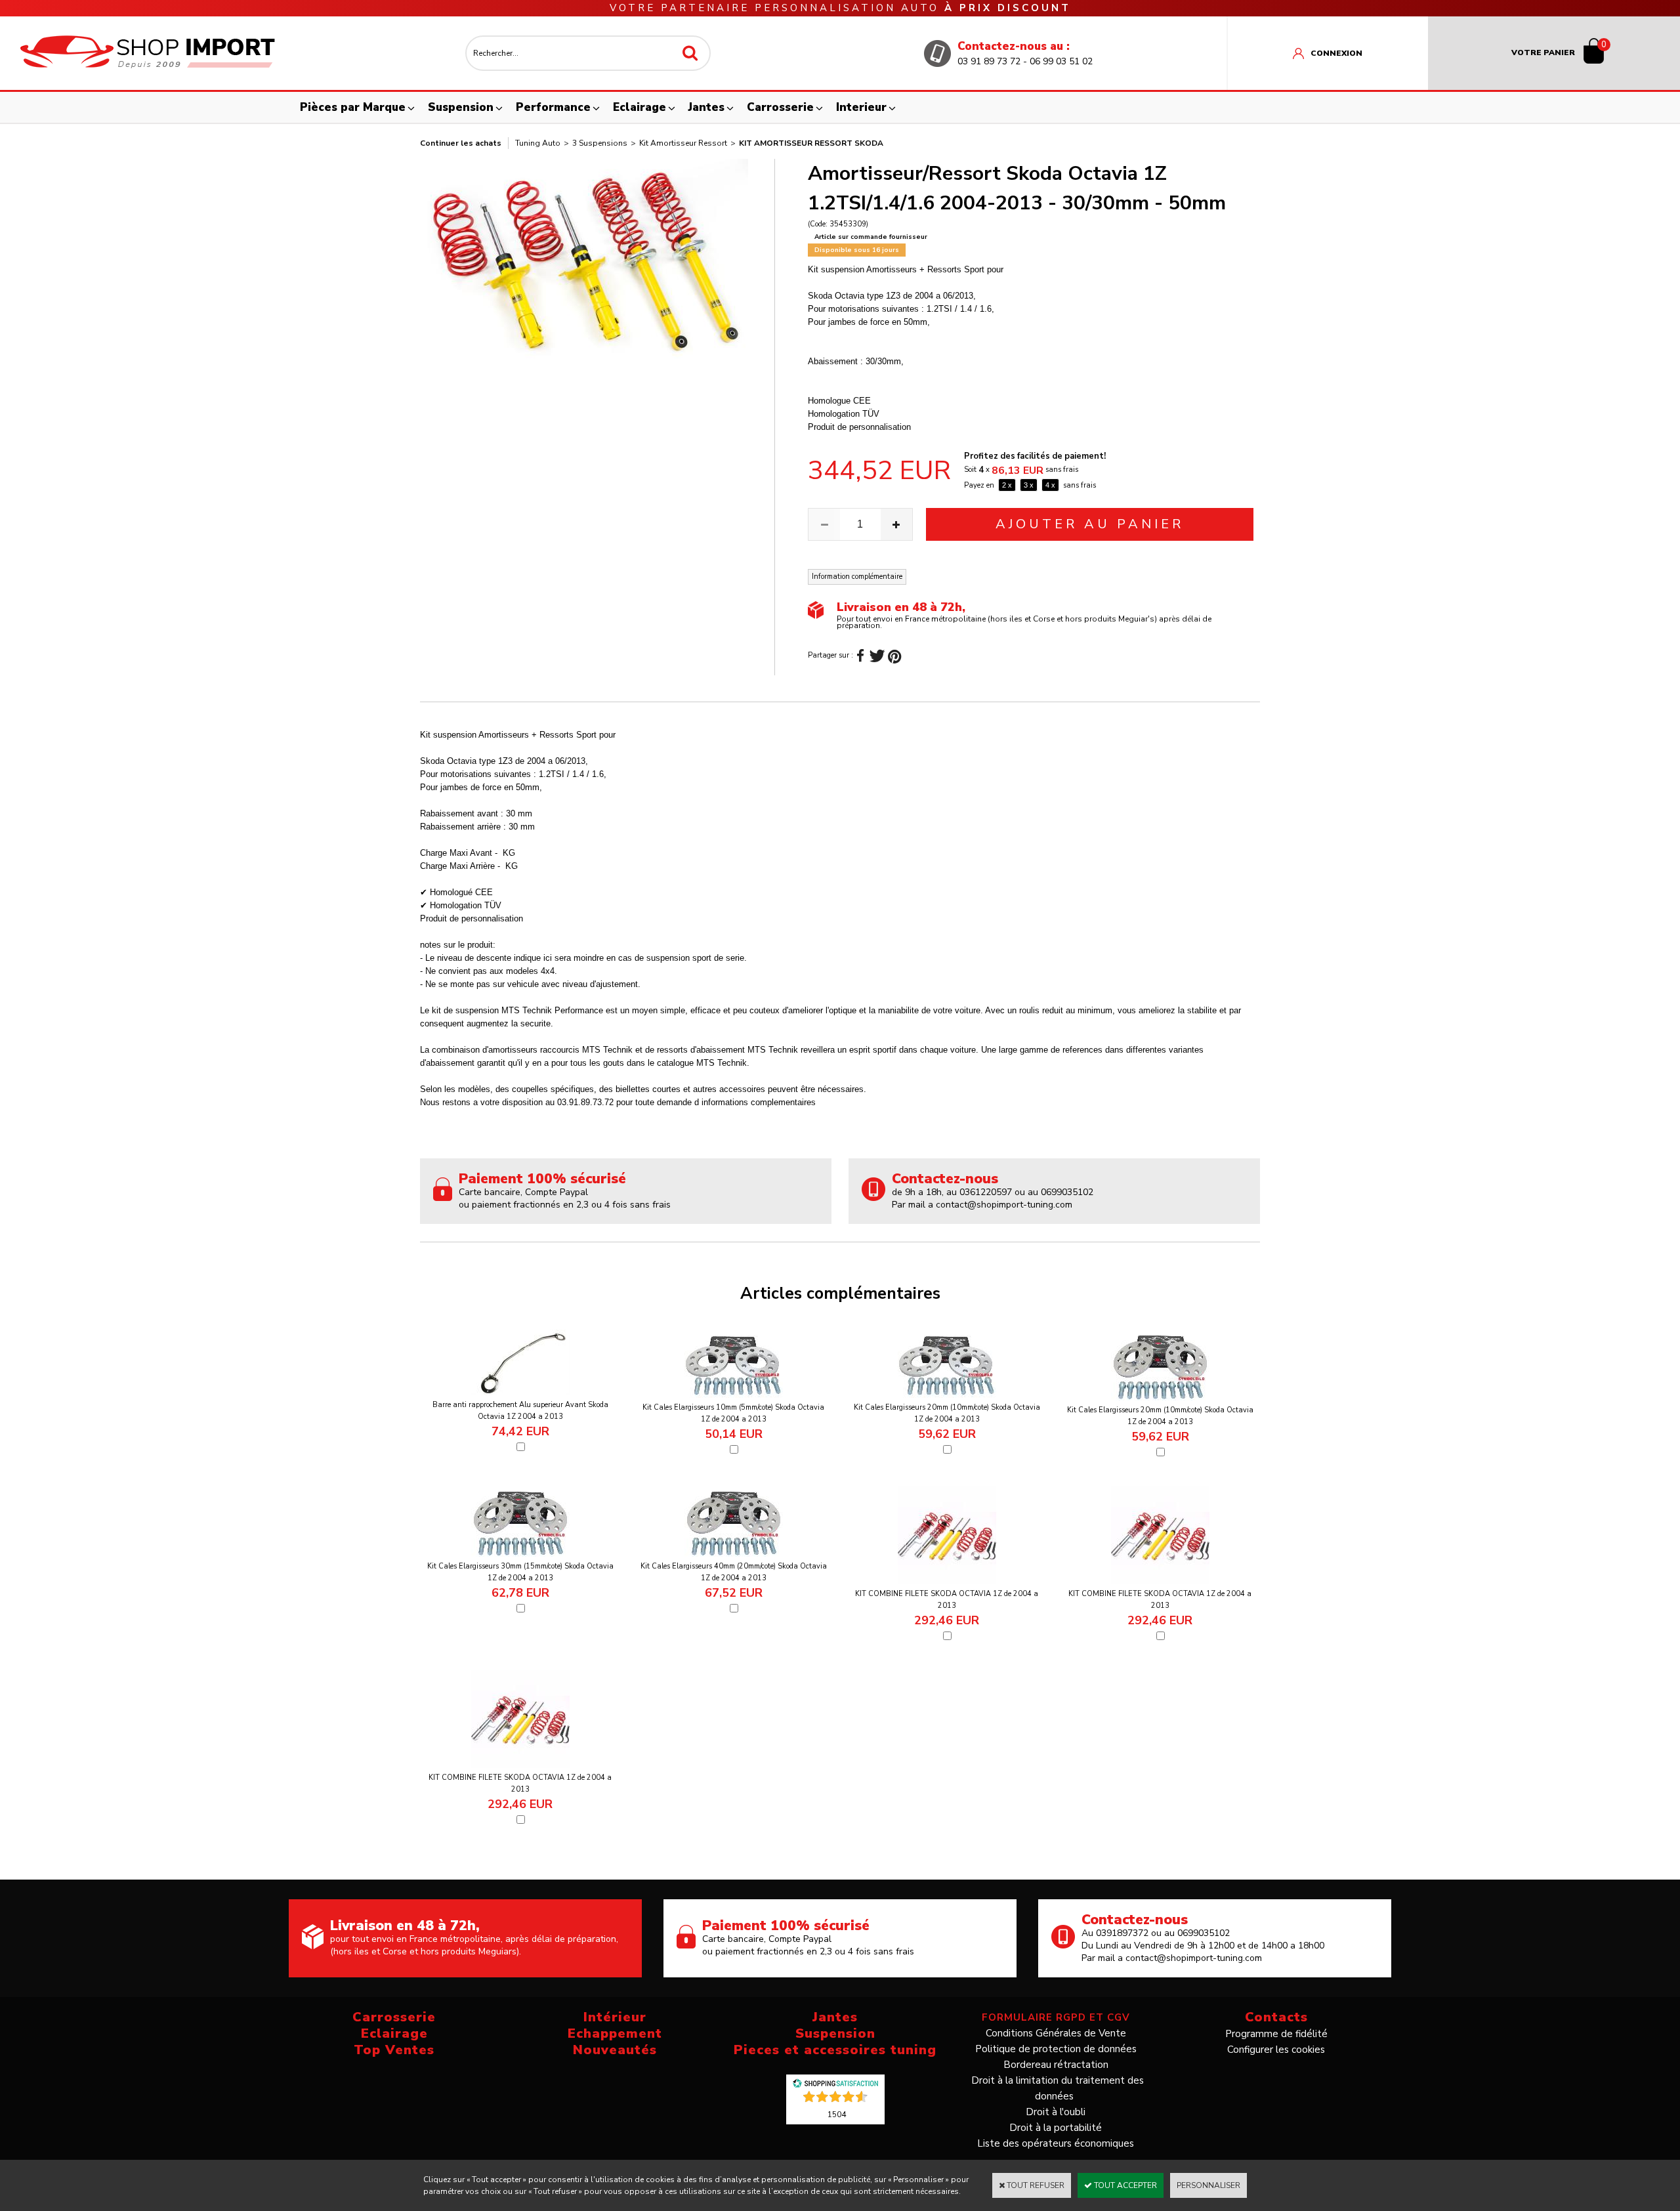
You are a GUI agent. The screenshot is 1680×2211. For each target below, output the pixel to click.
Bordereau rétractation (1056, 2065)
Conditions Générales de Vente (1056, 2033)
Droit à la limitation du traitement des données (1058, 2088)
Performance (553, 107)
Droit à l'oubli (1056, 2112)
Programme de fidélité (1276, 2034)
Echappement (615, 2033)
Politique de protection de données (1056, 2049)
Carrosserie (780, 107)
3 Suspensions (600, 143)
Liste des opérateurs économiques (1056, 2143)
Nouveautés (615, 2050)
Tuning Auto (538, 143)
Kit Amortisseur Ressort (683, 143)
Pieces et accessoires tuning (835, 2050)
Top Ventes (394, 2050)
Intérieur (615, 2017)
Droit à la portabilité (1056, 2128)
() (837, 2114)
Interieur (861, 107)
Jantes (706, 107)
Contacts (1276, 2017)
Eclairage (640, 107)
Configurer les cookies (1276, 2050)
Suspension (461, 107)
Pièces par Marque (353, 107)
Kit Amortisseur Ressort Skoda (811, 143)
